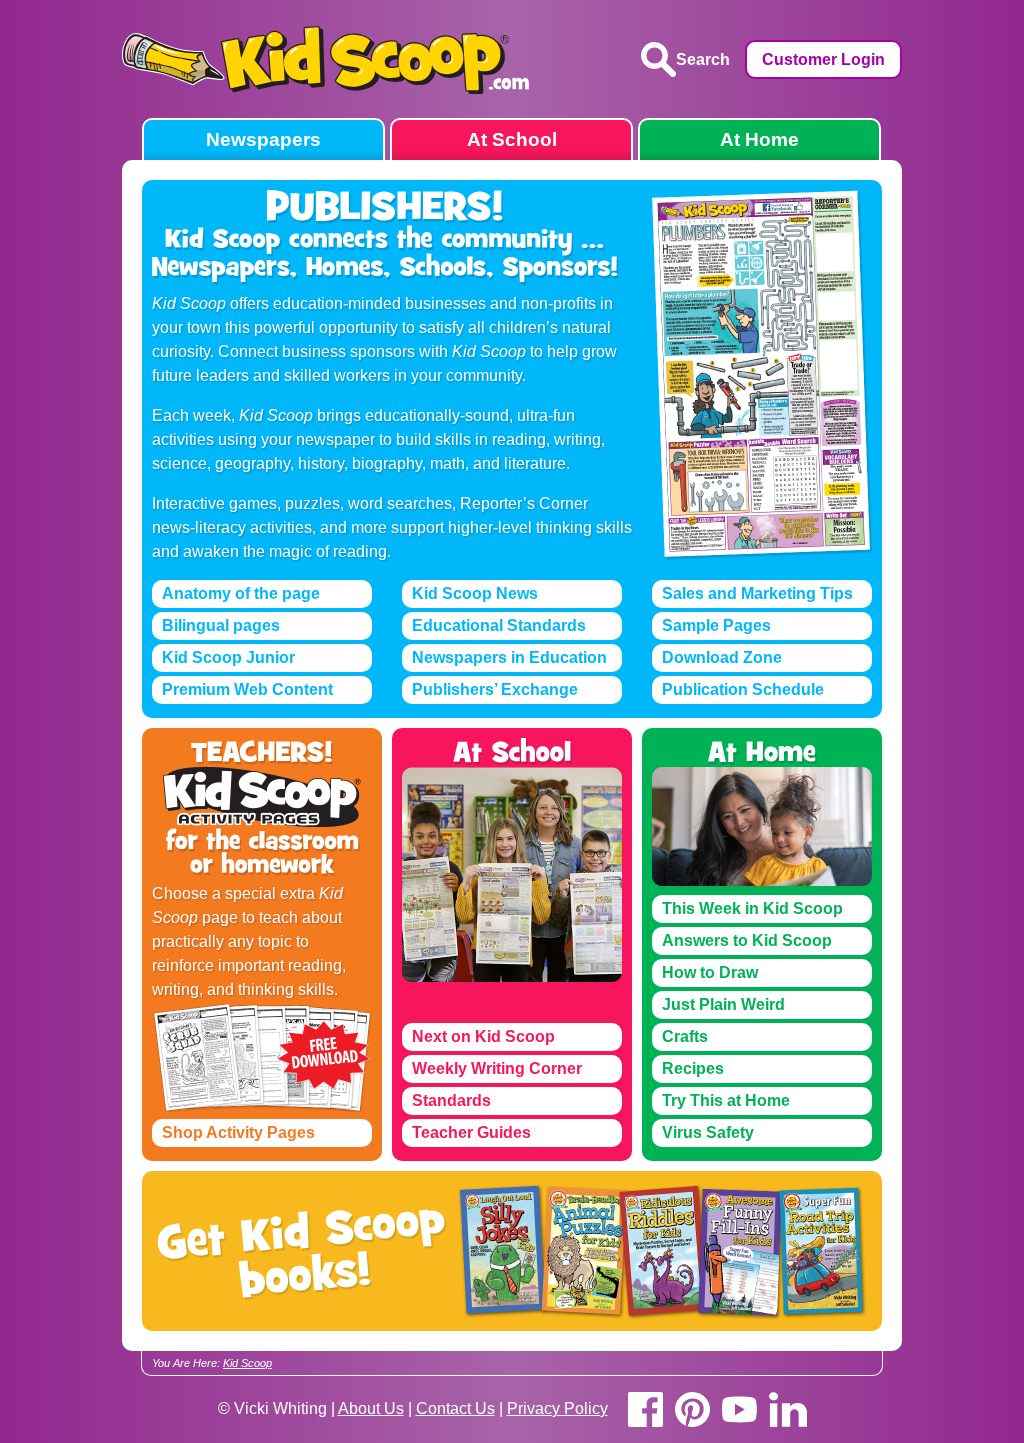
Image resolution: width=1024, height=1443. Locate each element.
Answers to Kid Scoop (747, 940)
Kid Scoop (247, 1363)
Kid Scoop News (475, 593)
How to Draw (710, 972)
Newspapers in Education (509, 657)
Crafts (685, 1036)
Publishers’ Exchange (495, 689)
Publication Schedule (743, 689)
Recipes (693, 1068)
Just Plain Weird (723, 1004)
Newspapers (263, 139)
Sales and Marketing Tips (757, 593)
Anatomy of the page (241, 593)
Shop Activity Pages (238, 1132)
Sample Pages (716, 625)
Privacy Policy (557, 1408)
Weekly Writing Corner (497, 1068)
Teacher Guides (471, 1132)
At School (512, 139)
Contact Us (455, 1408)
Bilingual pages (221, 625)
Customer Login (823, 59)
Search (703, 59)
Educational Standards (499, 625)
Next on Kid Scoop (483, 1036)
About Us (371, 1408)
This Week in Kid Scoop (752, 908)
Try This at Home (726, 1100)
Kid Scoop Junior (228, 657)
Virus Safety (708, 1132)
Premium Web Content (247, 689)
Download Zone (722, 657)
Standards (451, 1100)
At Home (759, 139)
